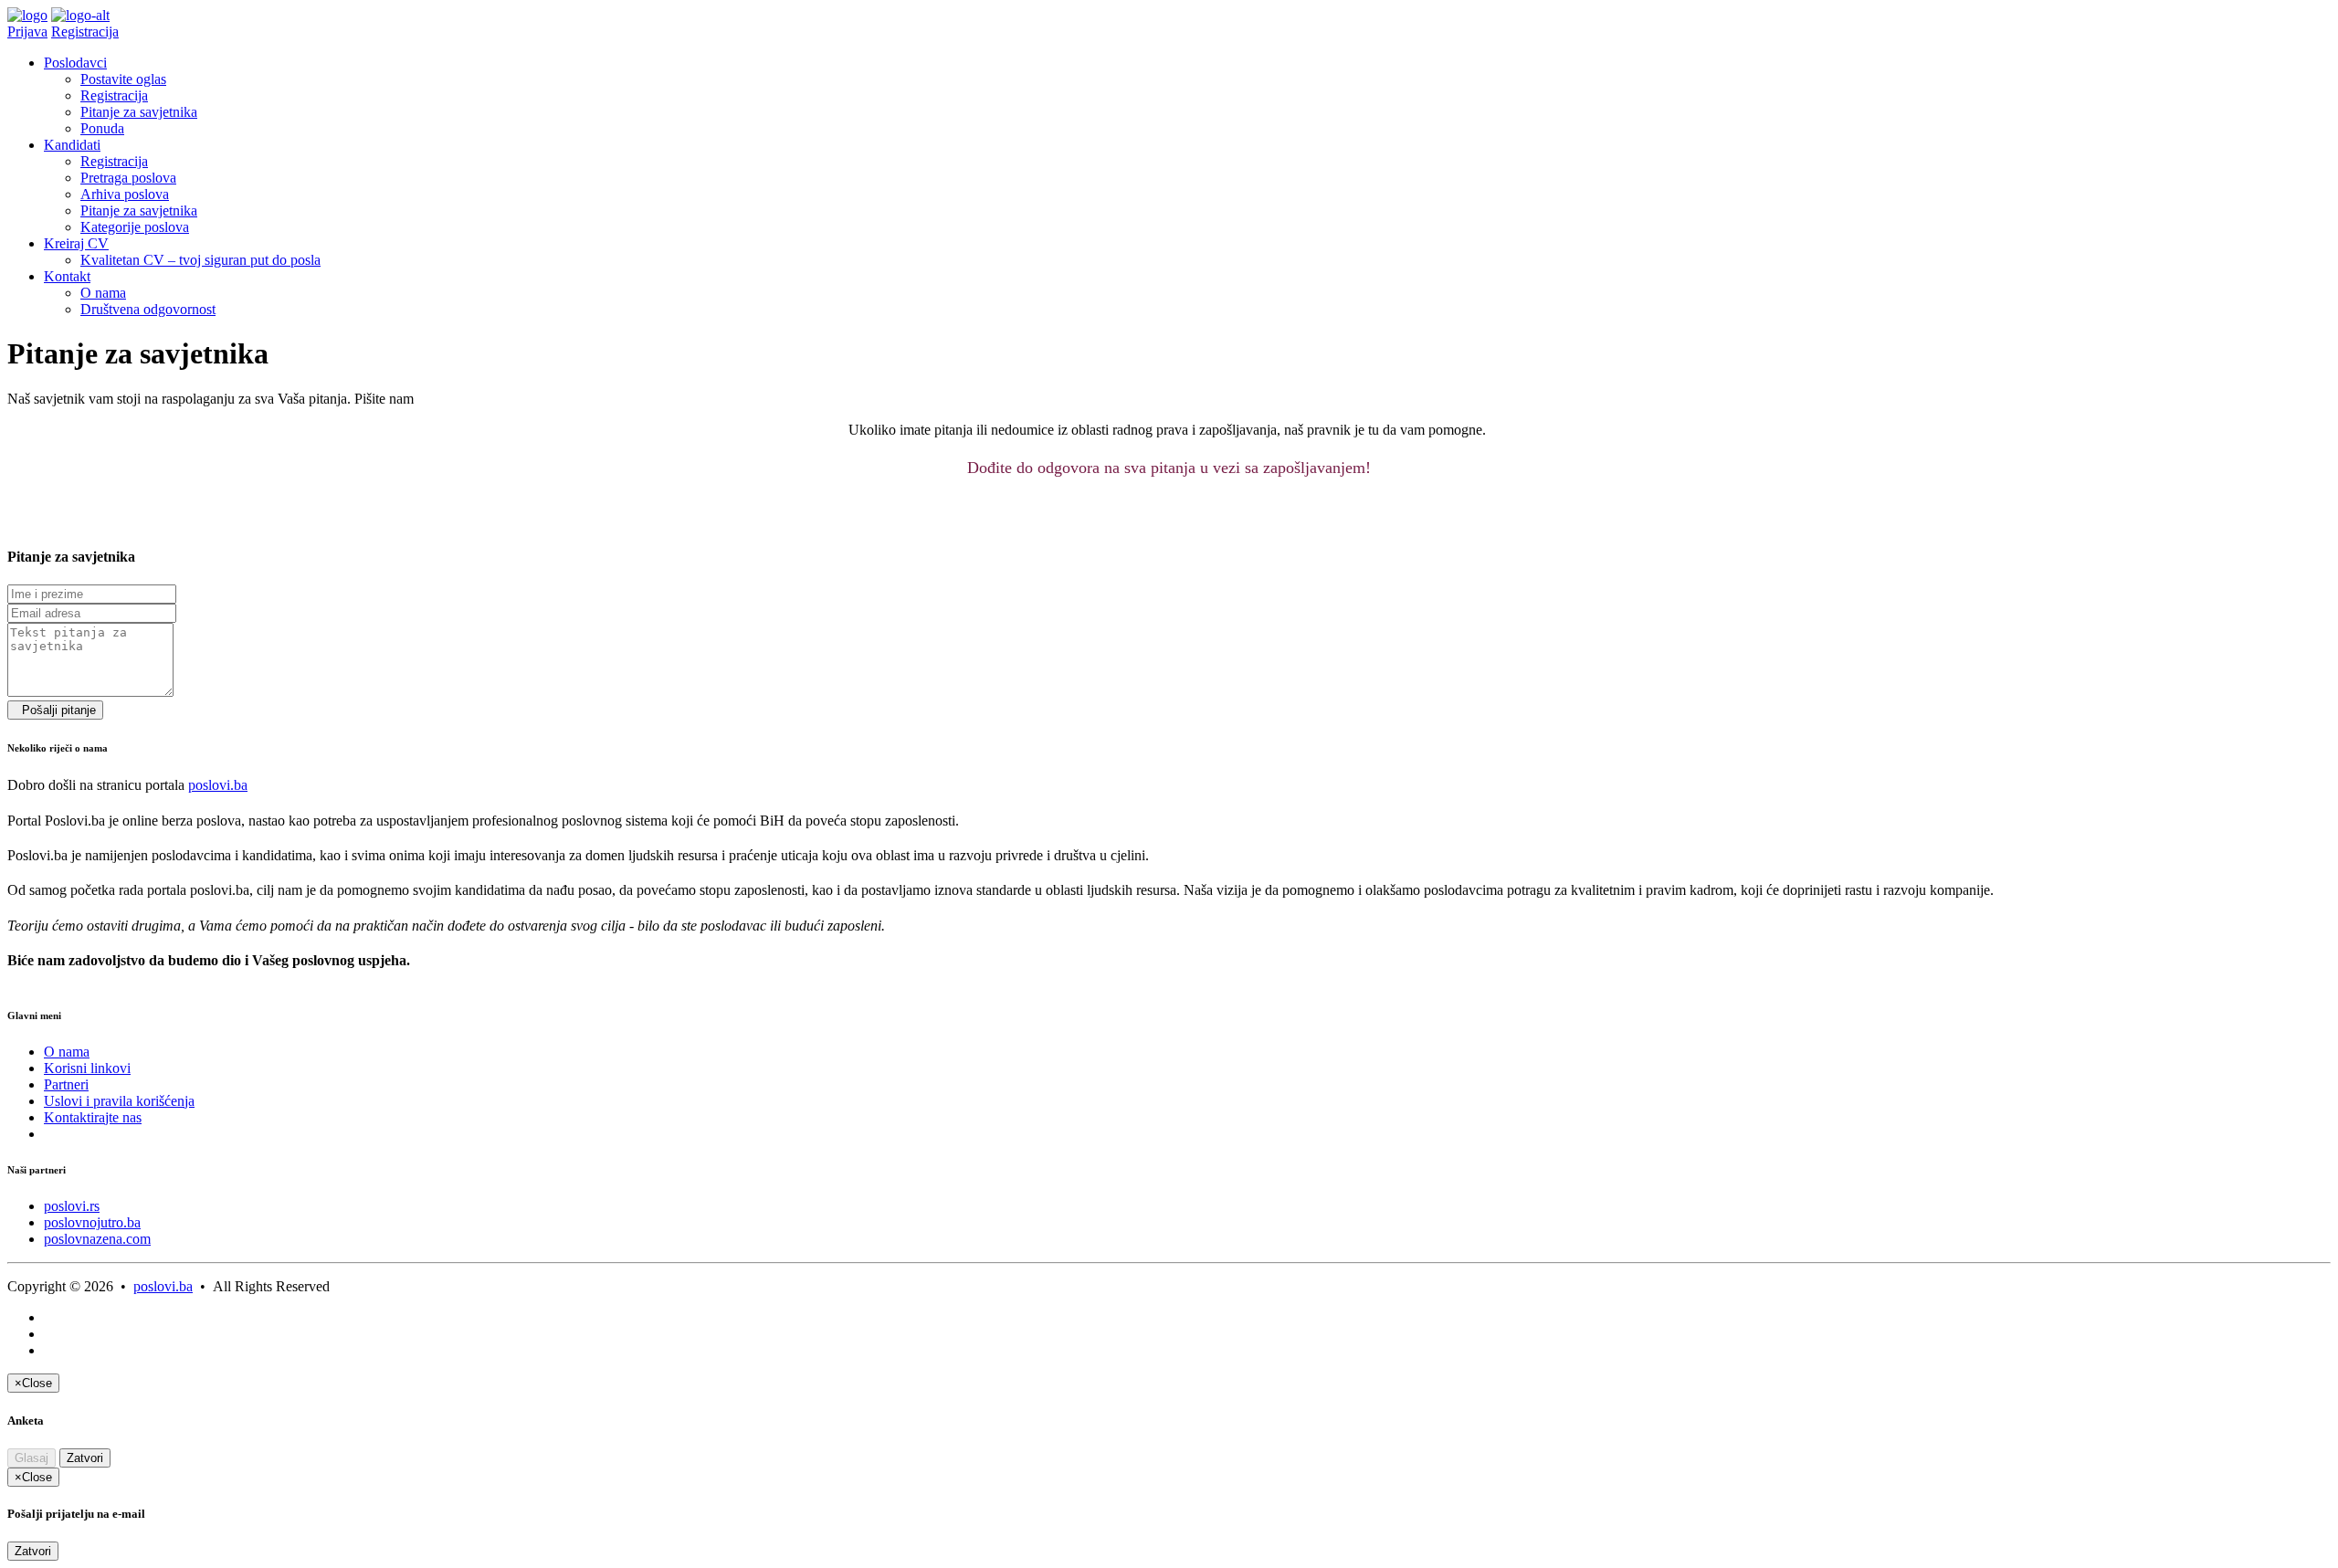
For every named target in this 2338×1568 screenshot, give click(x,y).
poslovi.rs (72, 1206)
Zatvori (85, 1458)
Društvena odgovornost (148, 309)
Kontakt (67, 276)
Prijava (27, 32)
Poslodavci (75, 63)
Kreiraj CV (76, 243)
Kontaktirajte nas (93, 1117)
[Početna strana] (27, 15)
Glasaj (32, 1458)
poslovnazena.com (97, 1239)
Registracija (85, 32)
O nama (103, 293)
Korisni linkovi (87, 1068)
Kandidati (72, 145)
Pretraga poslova (128, 178)
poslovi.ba (218, 785)
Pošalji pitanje (55, 710)
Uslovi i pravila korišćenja (119, 1101)
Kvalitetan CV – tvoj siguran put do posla (200, 260)
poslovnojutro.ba (92, 1222)
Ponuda (102, 128)
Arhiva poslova (125, 194)
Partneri (66, 1084)
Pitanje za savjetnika (139, 112)
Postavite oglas (123, 79)
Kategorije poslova (135, 227)
